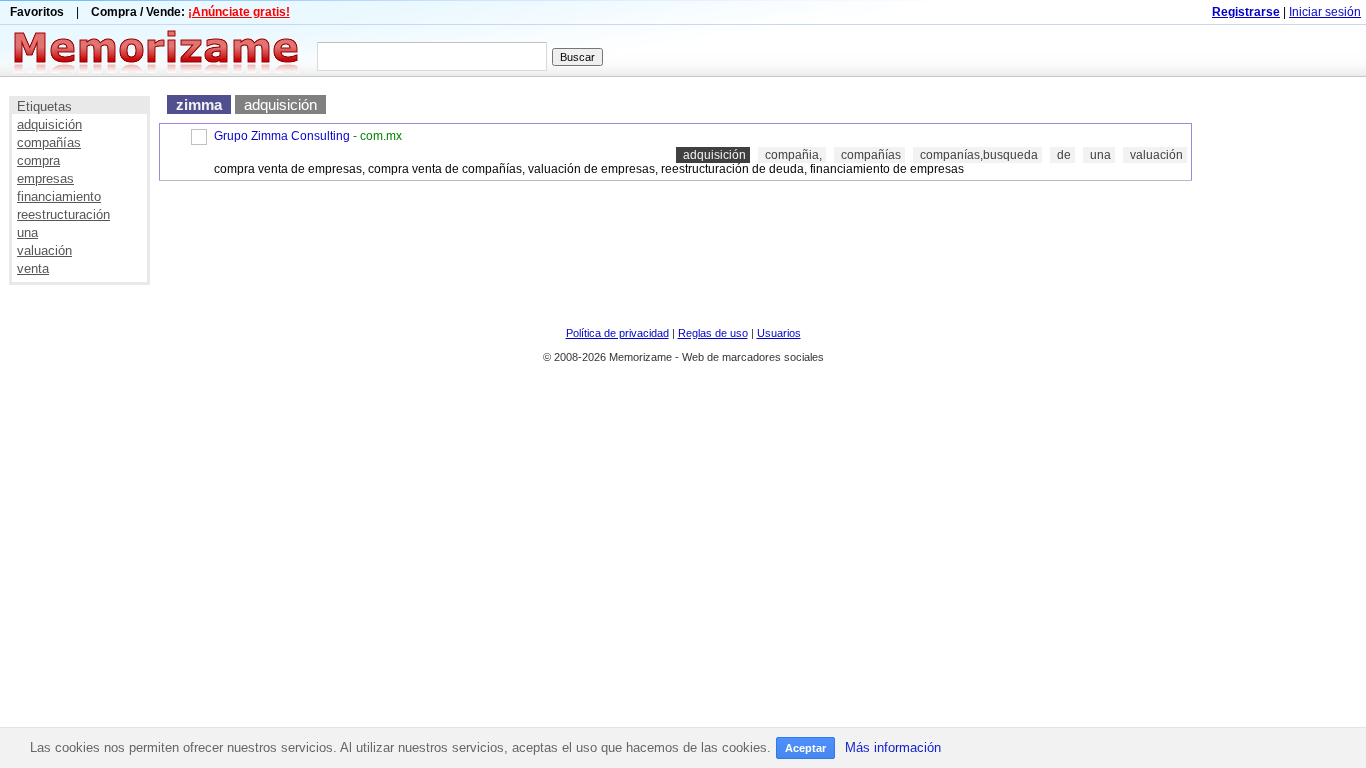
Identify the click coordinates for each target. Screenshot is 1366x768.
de (1064, 155)
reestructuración (63, 214)
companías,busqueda (979, 155)
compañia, (793, 155)
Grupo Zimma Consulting (282, 136)
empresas (45, 178)
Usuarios (779, 333)
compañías (49, 142)
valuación (44, 250)
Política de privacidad (617, 333)
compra (38, 160)
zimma (199, 104)
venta (33, 268)
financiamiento (59, 196)
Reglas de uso (713, 333)
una (27, 232)
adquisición (49, 124)
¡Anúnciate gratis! (239, 12)
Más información (893, 747)
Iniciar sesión (1325, 12)
